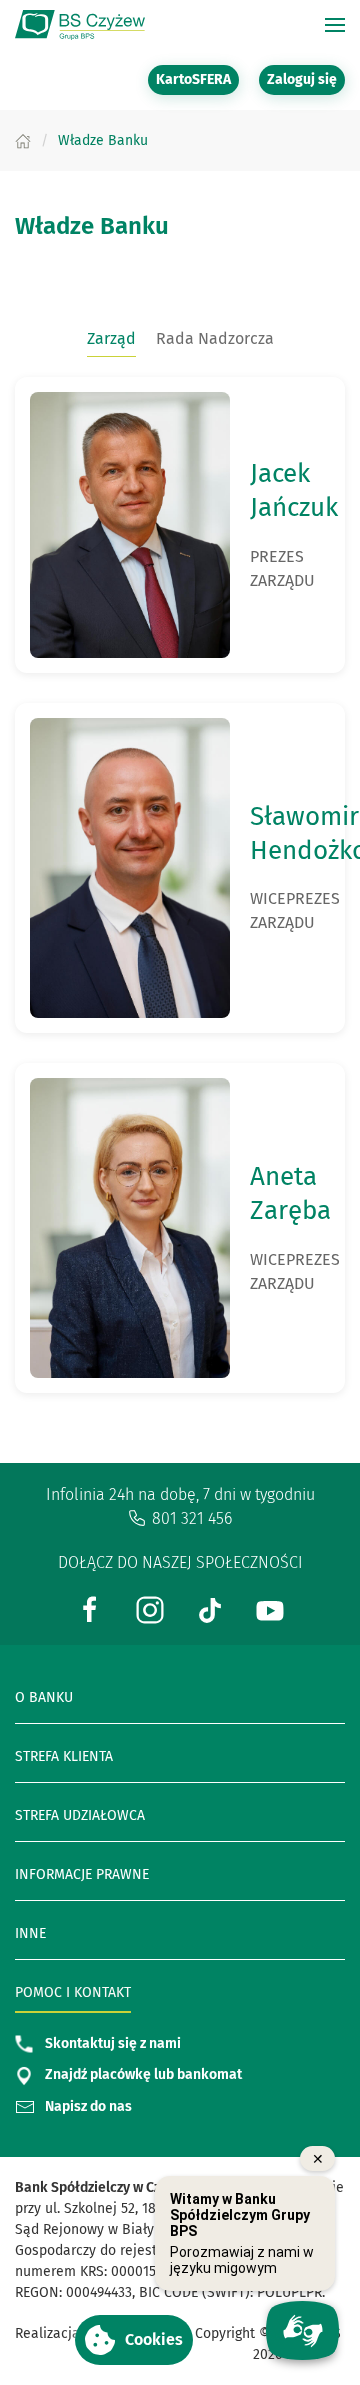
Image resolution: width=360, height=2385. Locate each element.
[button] (134, 2340)
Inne (30, 1933)
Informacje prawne (82, 1874)
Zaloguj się (306, 79)
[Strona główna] (23, 140)
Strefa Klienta (64, 1756)
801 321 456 (192, 1518)
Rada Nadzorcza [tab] (215, 338)
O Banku (44, 1697)
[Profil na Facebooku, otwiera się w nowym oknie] (90, 1608)
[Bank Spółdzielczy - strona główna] (80, 25)
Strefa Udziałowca (80, 1815)
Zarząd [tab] (111, 338)
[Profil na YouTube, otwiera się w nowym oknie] (270, 1608)
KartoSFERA (197, 79)
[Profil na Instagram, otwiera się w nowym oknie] (150, 1608)
